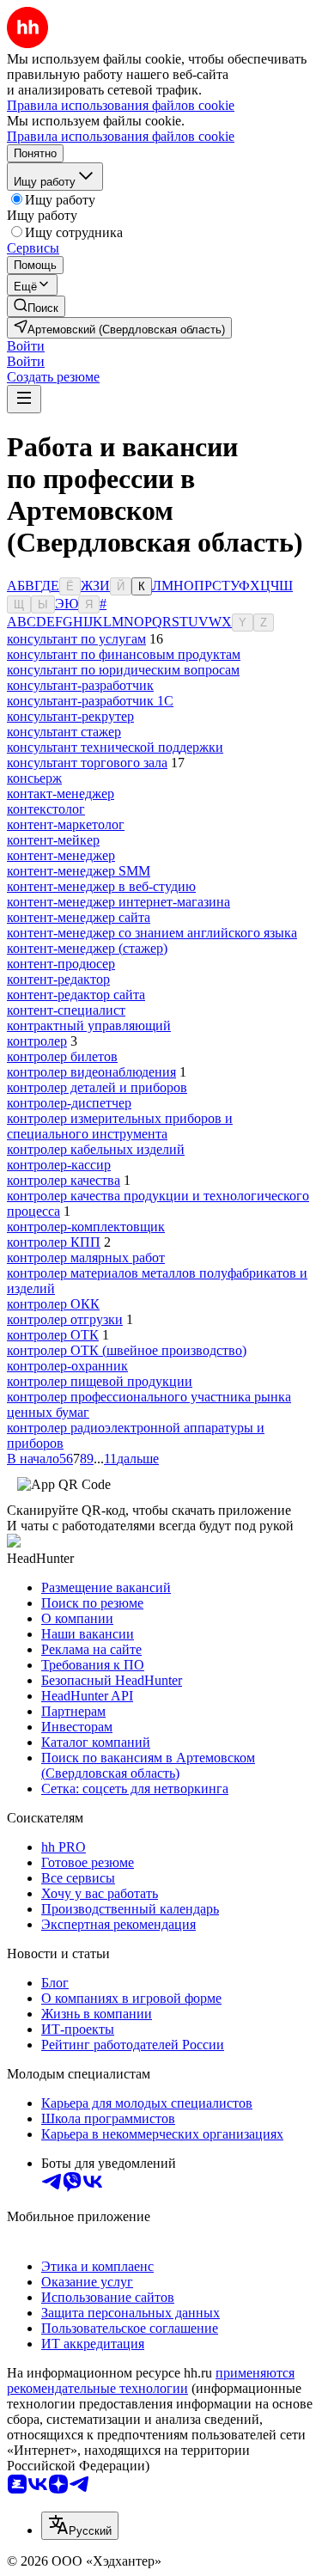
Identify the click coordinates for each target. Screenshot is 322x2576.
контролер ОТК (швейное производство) (127, 1350)
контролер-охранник (67, 1366)
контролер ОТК (53, 1335)
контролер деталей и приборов (97, 1087)
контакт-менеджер (61, 794)
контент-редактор (58, 979)
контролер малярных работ (86, 1257)
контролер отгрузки (65, 1319)
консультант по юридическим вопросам (123, 670)
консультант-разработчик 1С (90, 701)
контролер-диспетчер (69, 1103)
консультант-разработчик (80, 685)
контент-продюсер (61, 964)
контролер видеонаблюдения (91, 1072)
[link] (36, 306)
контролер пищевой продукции (100, 1381)
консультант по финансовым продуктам (124, 654)
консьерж (34, 778)
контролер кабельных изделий (96, 1149)
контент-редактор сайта (76, 995)
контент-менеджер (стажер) (87, 948)
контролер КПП (54, 1242)
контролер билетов (62, 1056)
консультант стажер (64, 732)
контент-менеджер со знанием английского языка (152, 933)
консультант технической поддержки (115, 747)
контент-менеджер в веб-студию (101, 886)
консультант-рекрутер (70, 716)
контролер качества (64, 1180)
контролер (37, 1041)
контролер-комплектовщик (86, 1227)
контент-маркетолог (66, 824)
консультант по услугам (76, 639)
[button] (26, 346)
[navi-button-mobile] (24, 399)
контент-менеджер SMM (79, 871)
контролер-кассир (59, 1165)
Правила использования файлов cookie (121, 136)
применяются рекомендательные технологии (151, 2381)
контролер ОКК (53, 1304)
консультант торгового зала (87, 763)
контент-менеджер (61, 855)
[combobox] (80, 2526)
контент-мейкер (53, 840)
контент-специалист (66, 1010)
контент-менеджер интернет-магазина (118, 902)
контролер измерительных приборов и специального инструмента (120, 1126)
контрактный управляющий (89, 1026)
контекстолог (46, 809)
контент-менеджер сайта (79, 917)
